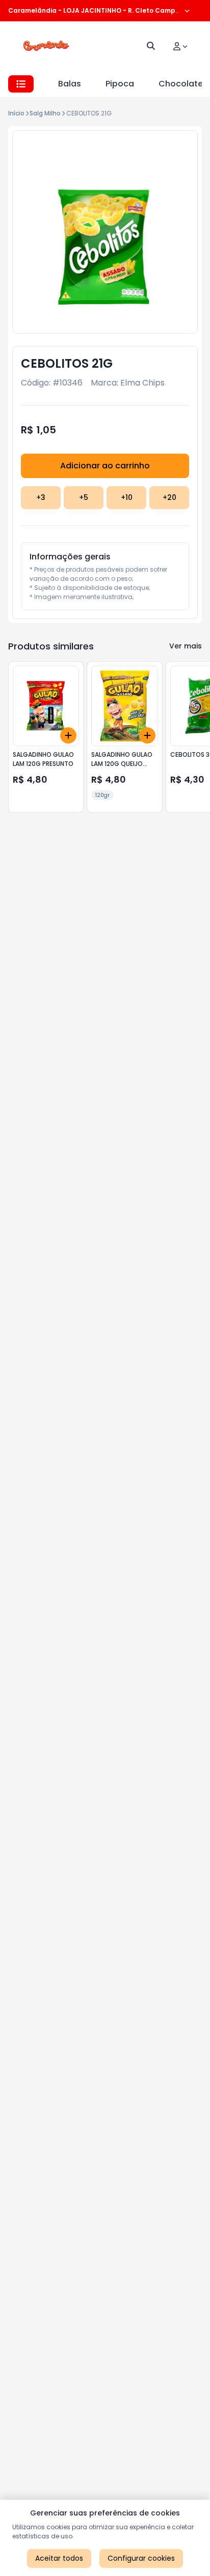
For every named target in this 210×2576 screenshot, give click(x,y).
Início (16, 113)
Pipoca (120, 84)
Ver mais (186, 646)
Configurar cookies (141, 2558)
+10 (127, 497)
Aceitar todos (59, 2558)
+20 (169, 497)
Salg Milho (45, 113)
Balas (70, 84)
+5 (84, 497)
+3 (41, 497)
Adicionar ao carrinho (105, 466)
